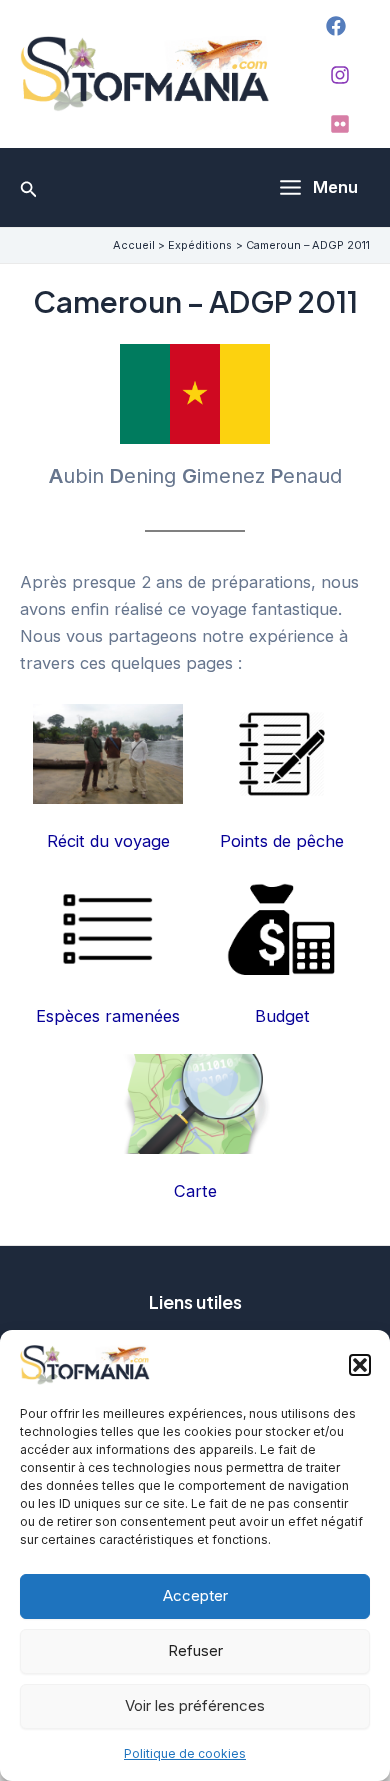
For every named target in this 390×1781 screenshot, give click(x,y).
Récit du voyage (108, 841)
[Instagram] (340, 75)
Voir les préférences (195, 1705)
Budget (282, 1016)
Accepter (195, 1595)
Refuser (195, 1650)
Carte (195, 1191)
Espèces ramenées (108, 1016)
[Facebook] (336, 26)
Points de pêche (282, 841)
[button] (360, 1365)
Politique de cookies (185, 1753)
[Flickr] (340, 124)
